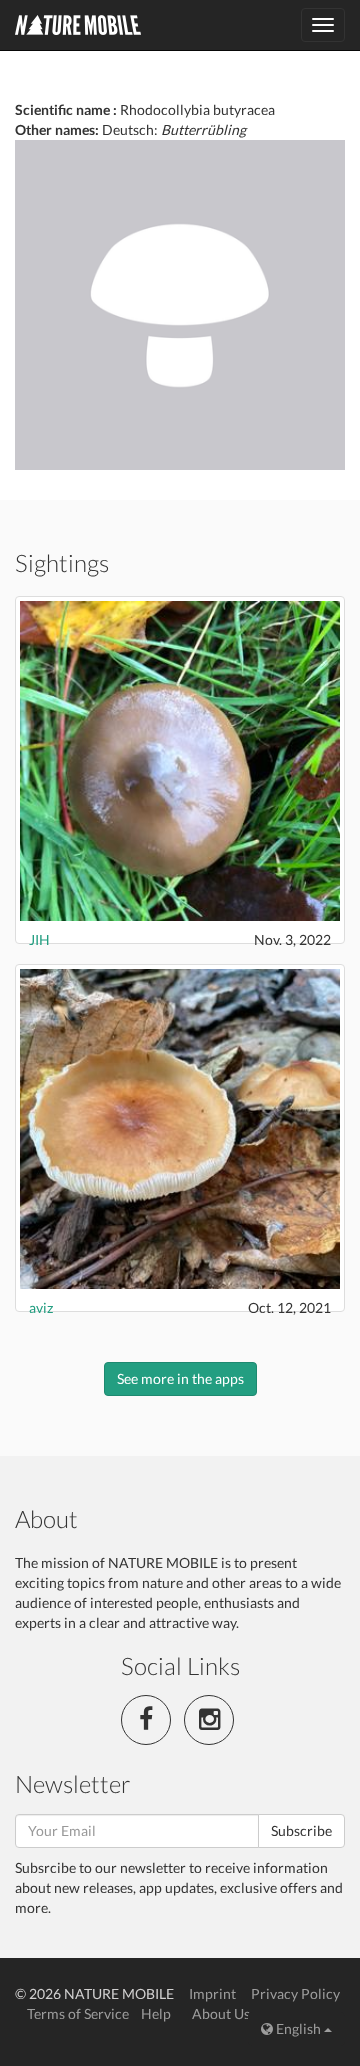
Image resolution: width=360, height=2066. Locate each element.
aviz (41, 1307)
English (298, 2028)
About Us (221, 2013)
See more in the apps (180, 1378)
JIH (39, 939)
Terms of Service (78, 2013)
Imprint (212, 1993)
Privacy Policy (295, 1993)
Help (156, 2013)
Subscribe (301, 1830)
